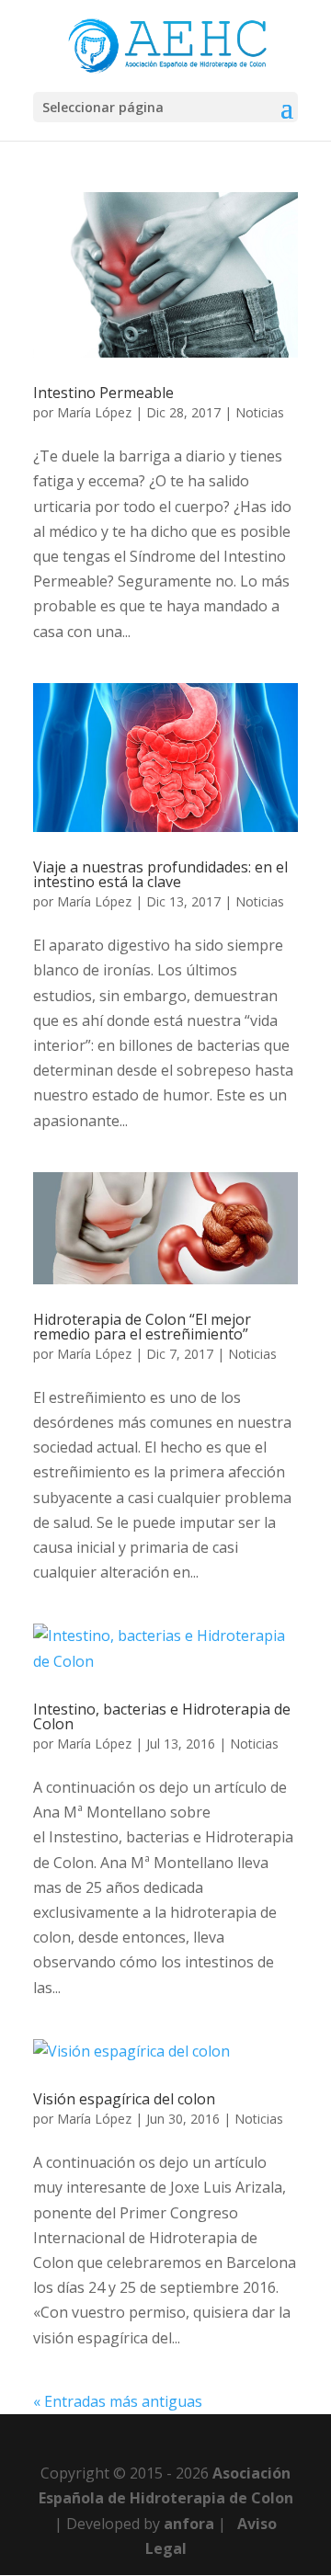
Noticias (260, 412)
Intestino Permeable (103, 393)
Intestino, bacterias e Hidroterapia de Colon (162, 1716)
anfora (189, 2524)
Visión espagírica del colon (124, 2099)
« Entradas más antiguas (118, 2401)
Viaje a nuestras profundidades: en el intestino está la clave (160, 874)
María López (94, 412)
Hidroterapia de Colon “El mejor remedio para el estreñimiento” (142, 1327)
